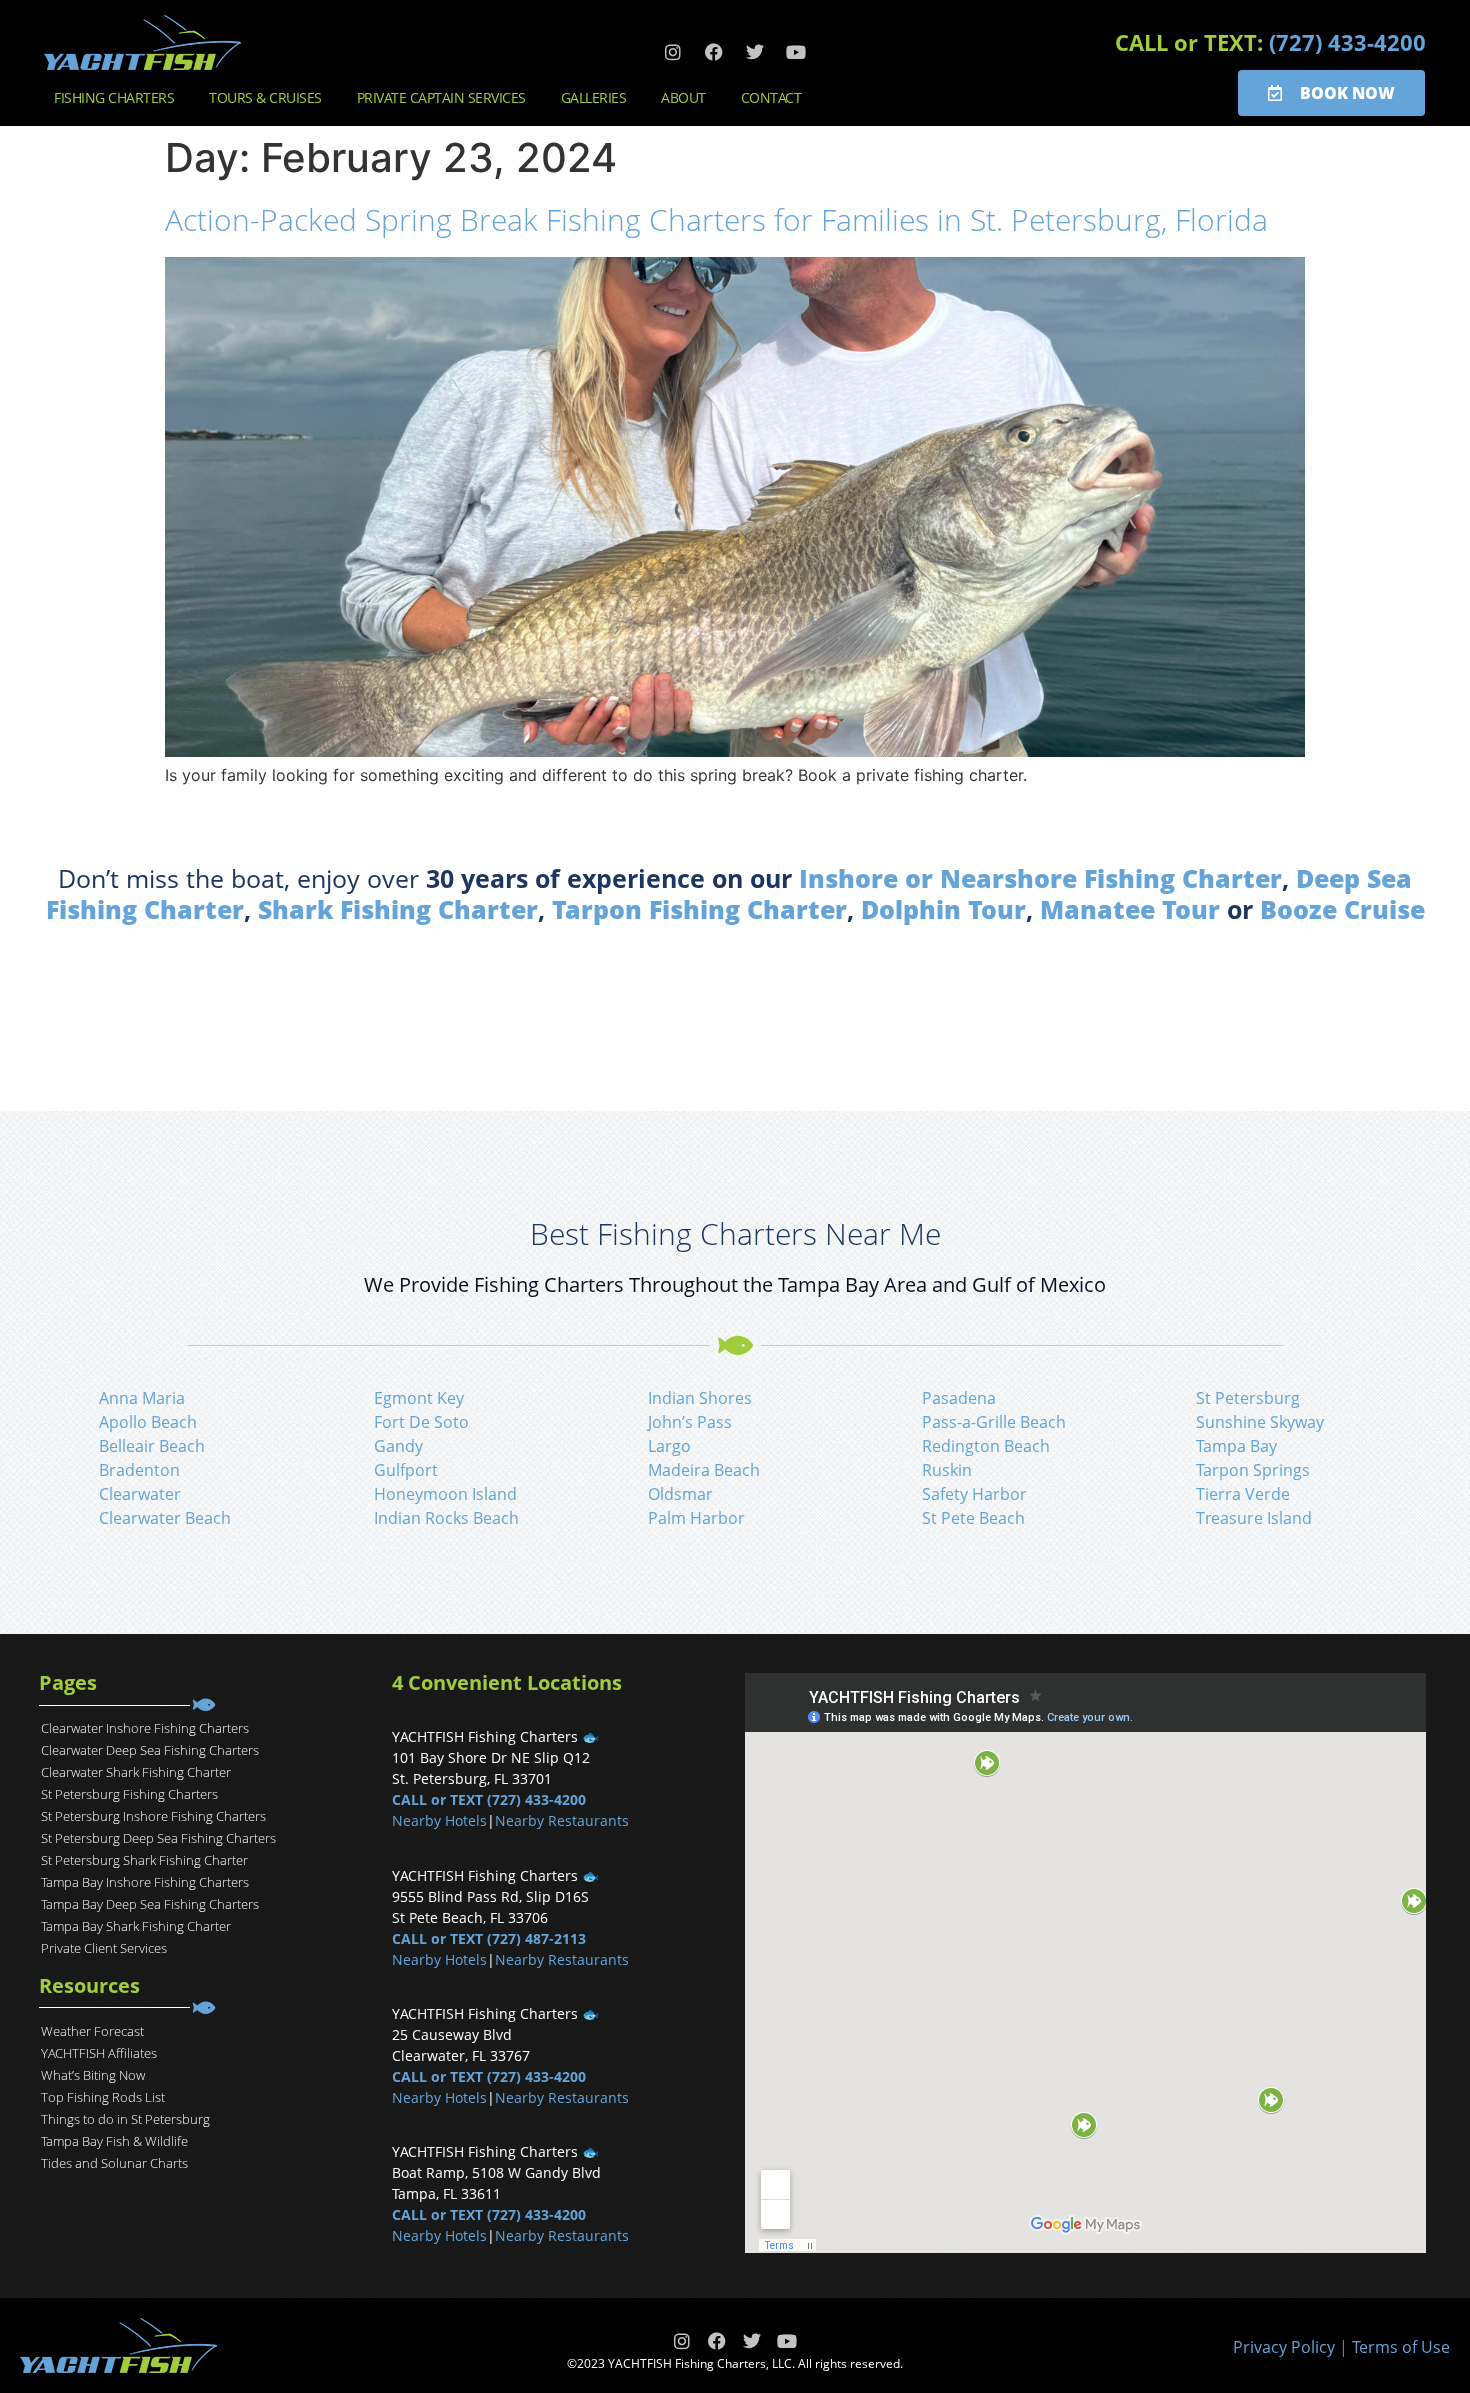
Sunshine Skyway (1260, 1422)
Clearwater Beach (165, 1518)
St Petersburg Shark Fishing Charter (144, 1860)
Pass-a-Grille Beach (994, 1422)
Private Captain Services (441, 97)
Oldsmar (680, 1494)
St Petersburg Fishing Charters (129, 1794)
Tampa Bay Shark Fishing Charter (136, 1926)
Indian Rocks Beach (446, 1518)
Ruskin (947, 1470)
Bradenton (139, 1470)
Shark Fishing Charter (398, 909)
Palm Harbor (696, 1518)
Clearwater (140, 1494)
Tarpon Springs (1253, 1470)
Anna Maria (142, 1398)
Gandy (398, 1446)
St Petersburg (1248, 1398)
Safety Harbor (974, 1494)
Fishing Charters (114, 97)
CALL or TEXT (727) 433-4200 (489, 1799)
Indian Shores (700, 1398)
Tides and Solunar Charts (114, 2163)
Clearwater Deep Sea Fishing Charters (150, 1750)
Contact (771, 97)
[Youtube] (796, 52)
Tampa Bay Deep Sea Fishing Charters (150, 1904)
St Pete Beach (973, 1518)
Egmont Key (419, 1398)
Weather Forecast (92, 2031)
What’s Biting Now (93, 2075)
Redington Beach (986, 1446)
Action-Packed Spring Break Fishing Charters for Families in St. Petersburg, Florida (716, 219)
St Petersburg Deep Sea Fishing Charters (158, 1838)
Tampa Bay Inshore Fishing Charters (145, 1882)
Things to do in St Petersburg (125, 2119)
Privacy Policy (1284, 2347)
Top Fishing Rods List (103, 2097)
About (683, 97)
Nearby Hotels (439, 1820)
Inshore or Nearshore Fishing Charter (1040, 878)
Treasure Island (1254, 1518)
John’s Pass (690, 1422)
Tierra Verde (1243, 1494)
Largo (669, 1446)
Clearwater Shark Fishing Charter (136, 1772)
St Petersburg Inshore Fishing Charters (153, 1816)
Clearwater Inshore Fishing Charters (145, 1728)
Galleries (594, 97)
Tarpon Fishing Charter (699, 909)
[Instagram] (673, 52)
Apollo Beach (148, 1422)
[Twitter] (755, 52)
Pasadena (959, 1398)
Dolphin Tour (943, 909)
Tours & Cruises (265, 97)
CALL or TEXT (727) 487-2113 (489, 1938)
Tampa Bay (1236, 1446)
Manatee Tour (1130, 909)
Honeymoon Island (445, 1494)
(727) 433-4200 (1347, 42)
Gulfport (406, 1470)
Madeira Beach (704, 1470)
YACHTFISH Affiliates (99, 2053)
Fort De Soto (421, 1422)
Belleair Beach (152, 1446)
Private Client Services (104, 1948)
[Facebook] (714, 52)
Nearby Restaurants (562, 1820)
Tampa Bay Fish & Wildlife (114, 2141)
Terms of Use (1401, 2347)
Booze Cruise (1342, 909)
